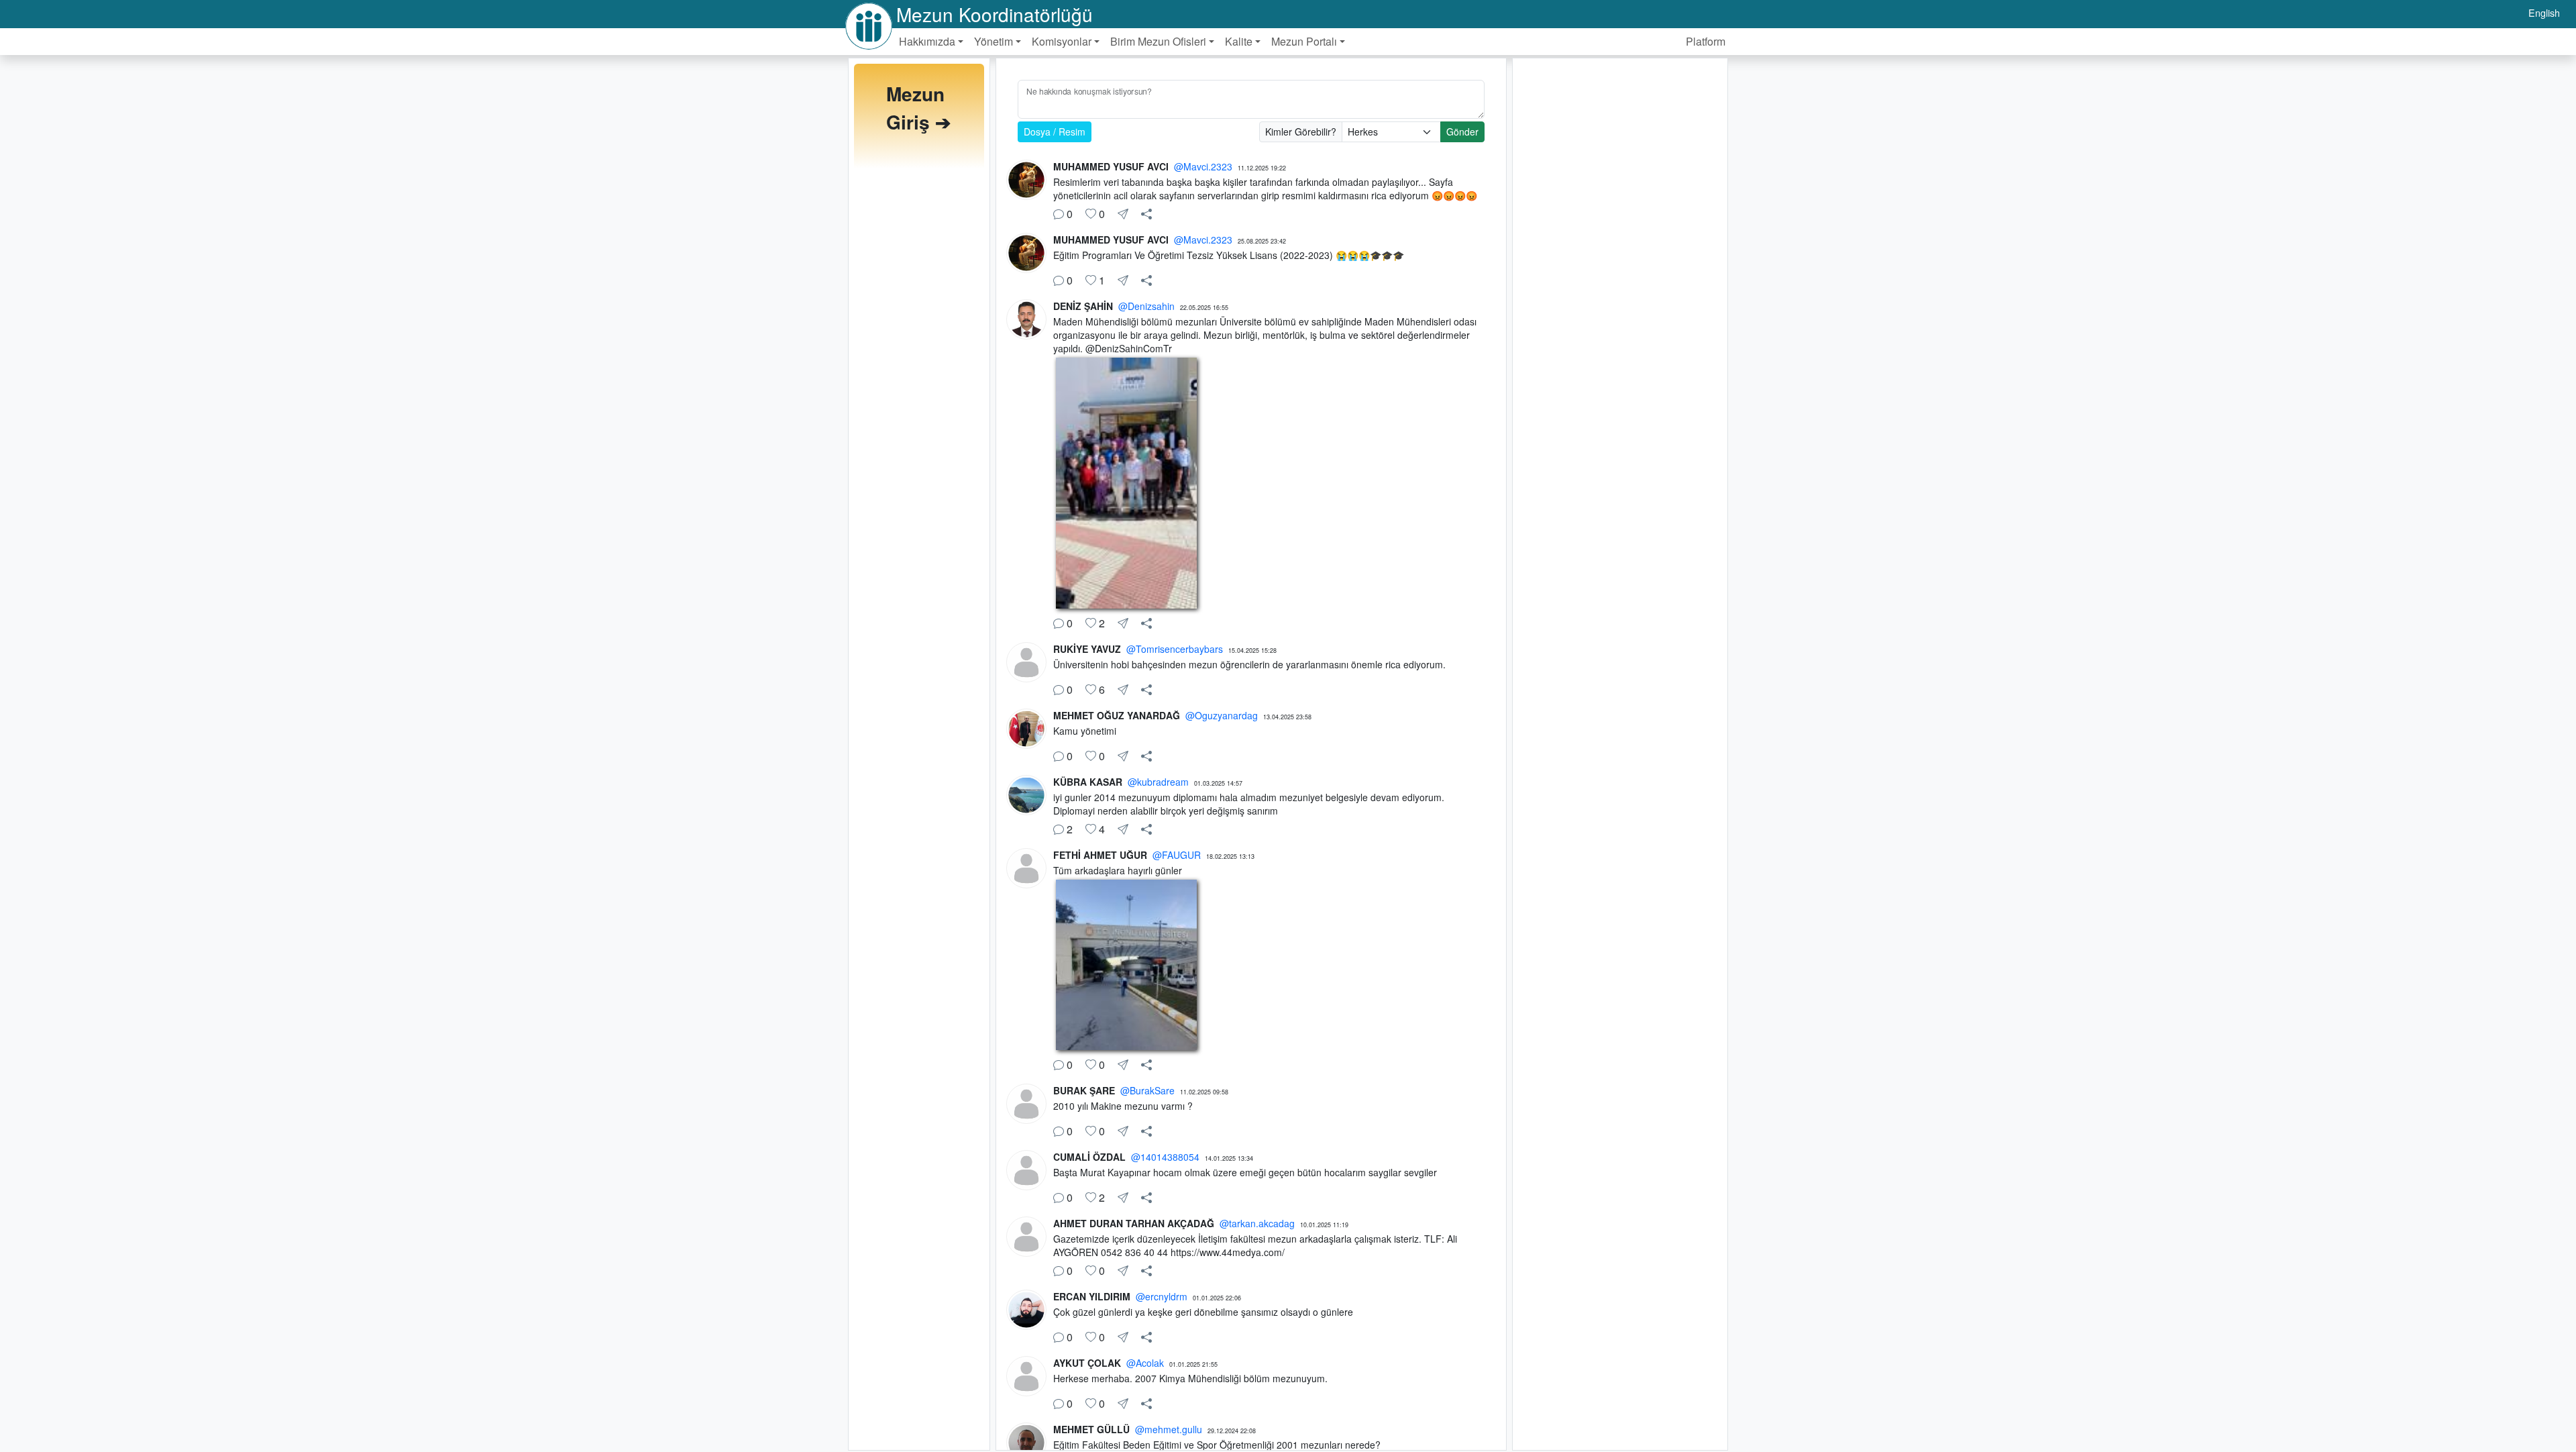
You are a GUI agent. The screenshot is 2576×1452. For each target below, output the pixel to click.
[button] (1146, 214)
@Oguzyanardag (1222, 715)
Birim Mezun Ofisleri (1158, 41)
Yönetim (994, 41)
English (2544, 12)
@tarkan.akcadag (1257, 1223)
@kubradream (1158, 782)
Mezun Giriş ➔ (918, 108)
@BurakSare (1147, 1090)
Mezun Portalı (1304, 41)
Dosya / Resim (1055, 132)
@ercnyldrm (1162, 1296)
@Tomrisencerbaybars (1175, 649)
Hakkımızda (927, 41)
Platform (1706, 41)
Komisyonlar (1062, 41)
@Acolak (1145, 1363)
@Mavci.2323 (1203, 166)
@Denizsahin (1146, 306)
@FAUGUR (1177, 855)
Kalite (1239, 41)
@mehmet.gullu (1169, 1429)
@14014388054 (1165, 1157)
